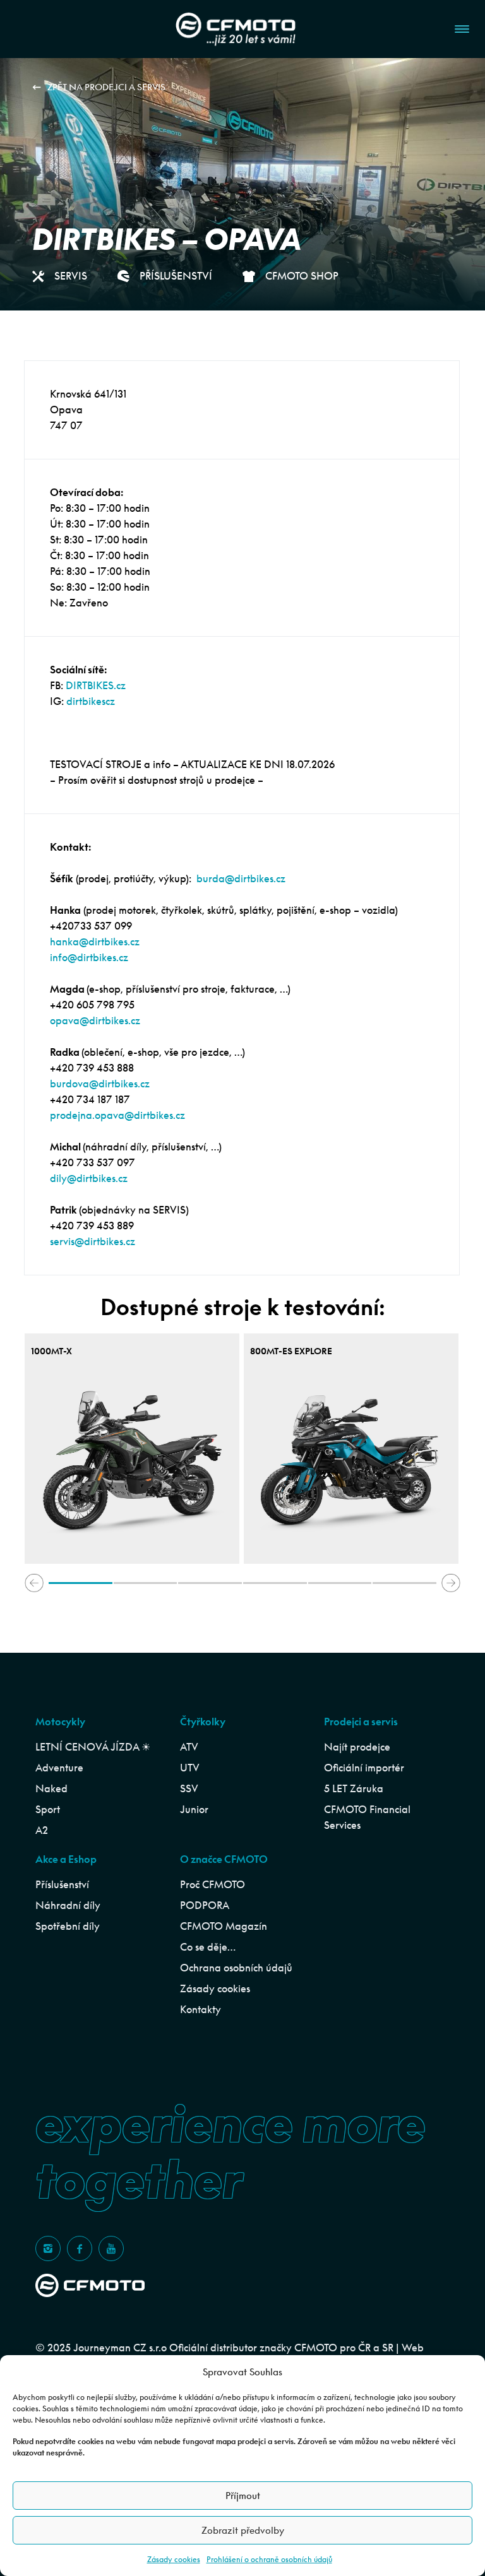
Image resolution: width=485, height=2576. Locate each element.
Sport (48, 1809)
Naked (51, 1788)
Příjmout (243, 2496)
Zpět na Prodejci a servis (106, 87)
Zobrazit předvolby (243, 2530)
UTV (190, 1768)
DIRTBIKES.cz (96, 685)
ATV (189, 1747)
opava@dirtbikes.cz (95, 1020)
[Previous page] (34, 1583)
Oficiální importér (364, 1768)
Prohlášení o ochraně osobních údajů (269, 2559)
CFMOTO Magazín (224, 1926)
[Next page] (451, 1583)
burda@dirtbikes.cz (241, 878)
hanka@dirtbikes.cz (95, 942)
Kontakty (201, 2009)
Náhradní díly (68, 1905)
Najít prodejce (357, 1747)
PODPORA (205, 1905)
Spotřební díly (68, 1926)
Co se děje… (208, 1947)
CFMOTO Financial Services (367, 1817)
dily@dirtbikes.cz (89, 1178)
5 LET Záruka (354, 1788)
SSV (189, 1788)
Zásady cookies (174, 2559)
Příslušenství (62, 1884)
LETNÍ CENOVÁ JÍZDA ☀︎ (93, 1747)
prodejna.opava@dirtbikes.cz (117, 1115)
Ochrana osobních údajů (236, 1968)
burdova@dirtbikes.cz (100, 1084)
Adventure (59, 1768)
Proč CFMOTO (213, 1884)
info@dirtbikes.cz (89, 957)
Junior (194, 1809)
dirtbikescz (91, 701)
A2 (42, 1830)
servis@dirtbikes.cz (93, 1241)
